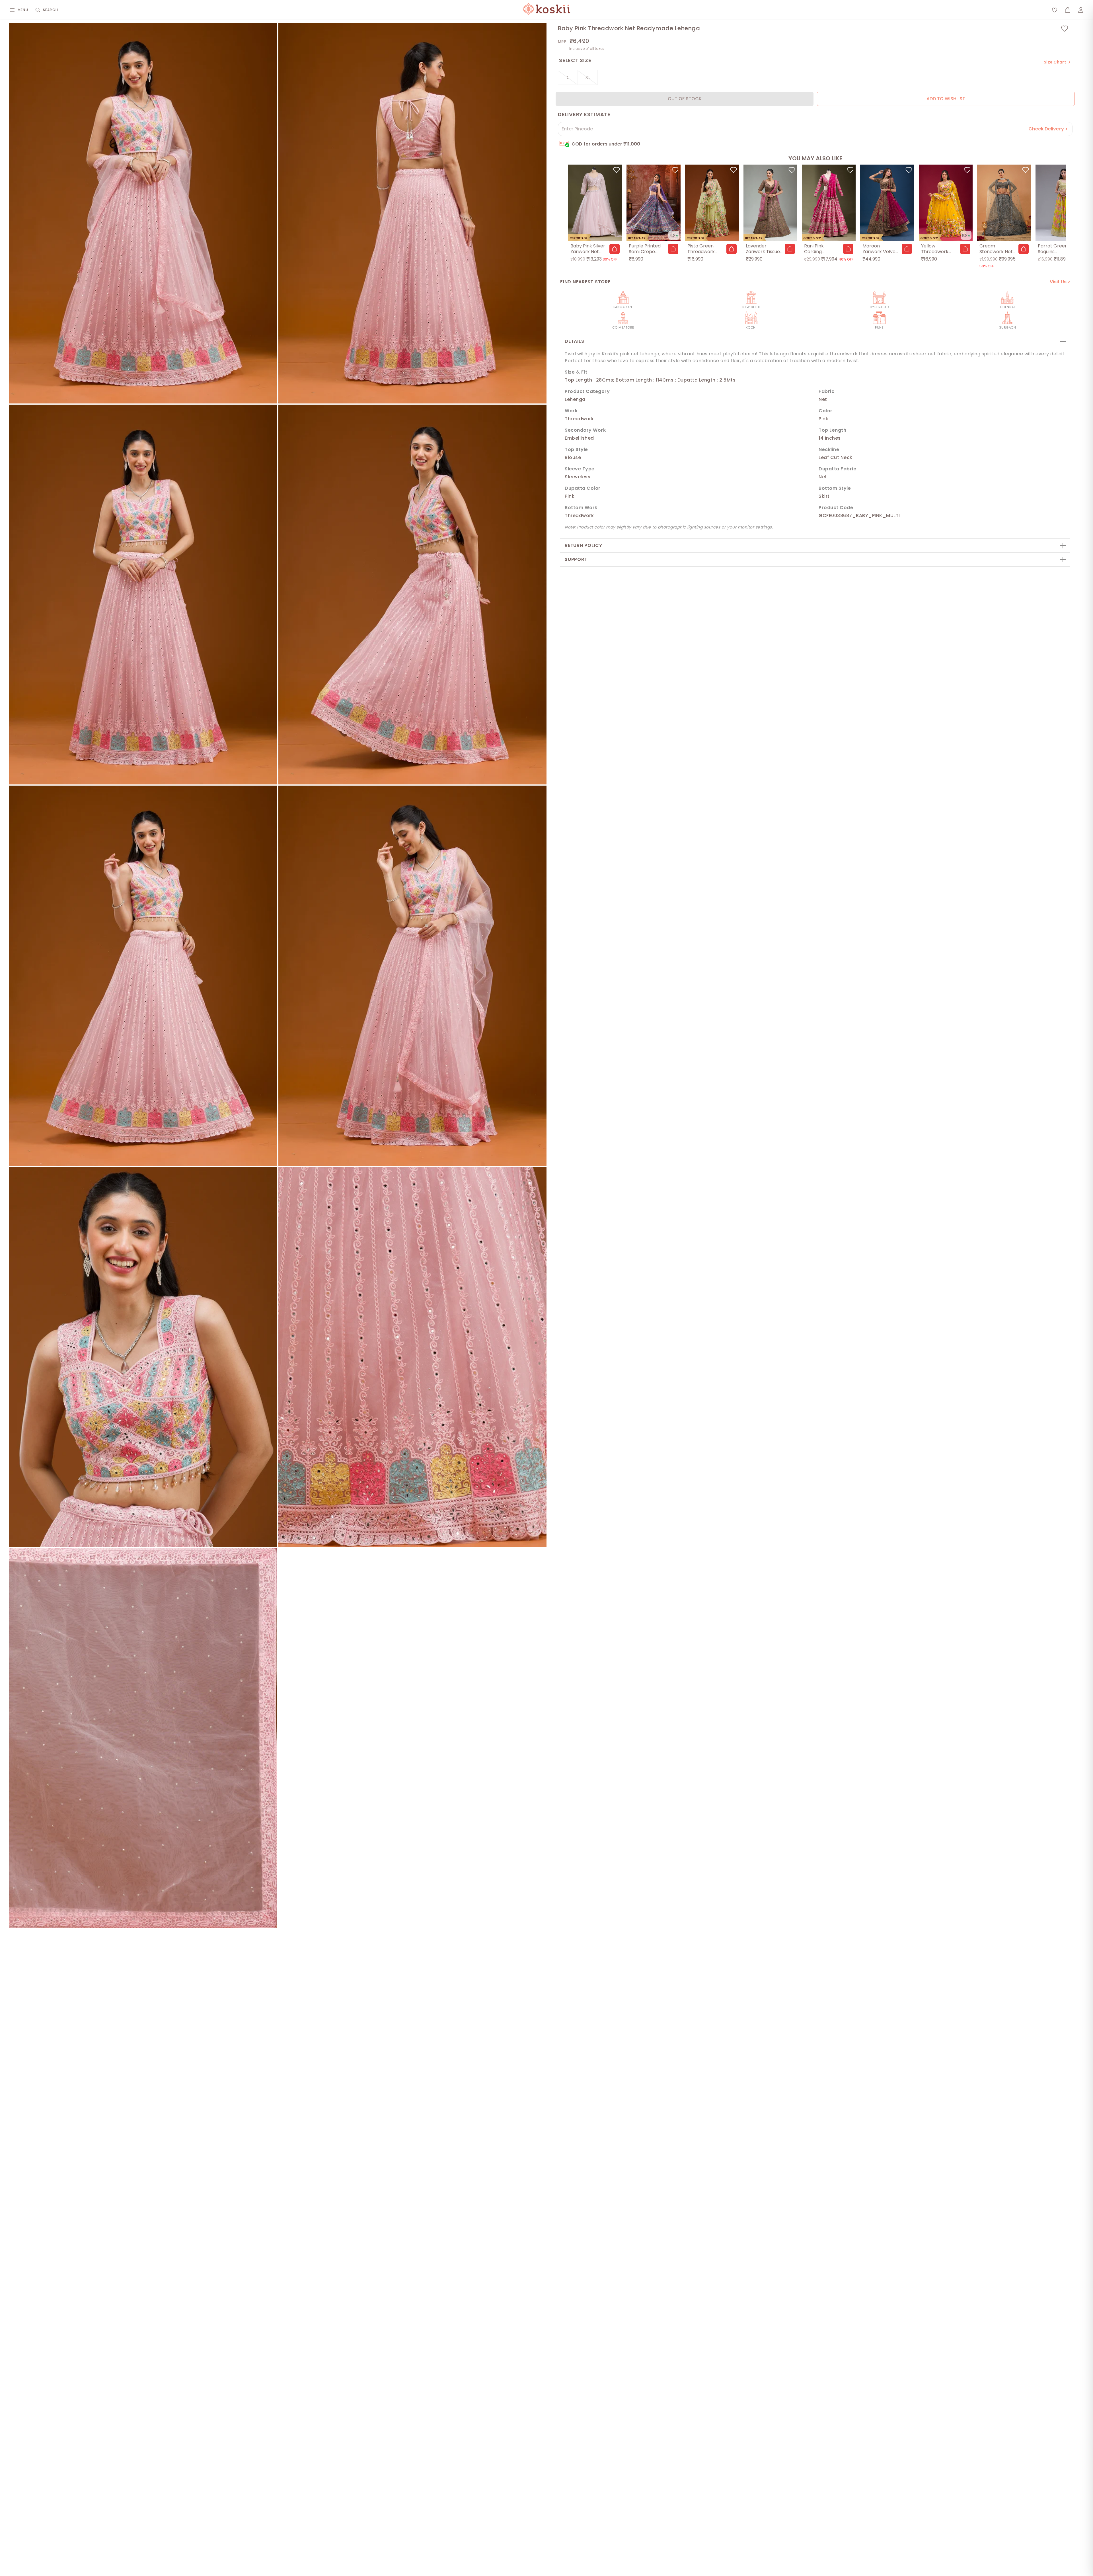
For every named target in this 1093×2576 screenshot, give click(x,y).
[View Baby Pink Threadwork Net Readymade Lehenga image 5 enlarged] (143, 976)
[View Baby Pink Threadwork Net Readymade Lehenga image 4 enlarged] (412, 595)
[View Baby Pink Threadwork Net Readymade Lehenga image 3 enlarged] (143, 595)
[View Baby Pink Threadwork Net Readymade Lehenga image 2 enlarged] (412, 213)
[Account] (1081, 10)
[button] (615, 249)
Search (51, 10)
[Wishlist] (1055, 10)
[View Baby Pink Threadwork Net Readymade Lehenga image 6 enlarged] (412, 976)
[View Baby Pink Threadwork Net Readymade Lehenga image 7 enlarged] (143, 1357)
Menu (23, 10)
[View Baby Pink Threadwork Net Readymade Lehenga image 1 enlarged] (143, 213)
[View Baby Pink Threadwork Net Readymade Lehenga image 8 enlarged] (412, 1357)
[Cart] (1068, 10)
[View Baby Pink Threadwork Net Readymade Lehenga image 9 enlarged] (143, 1738)
